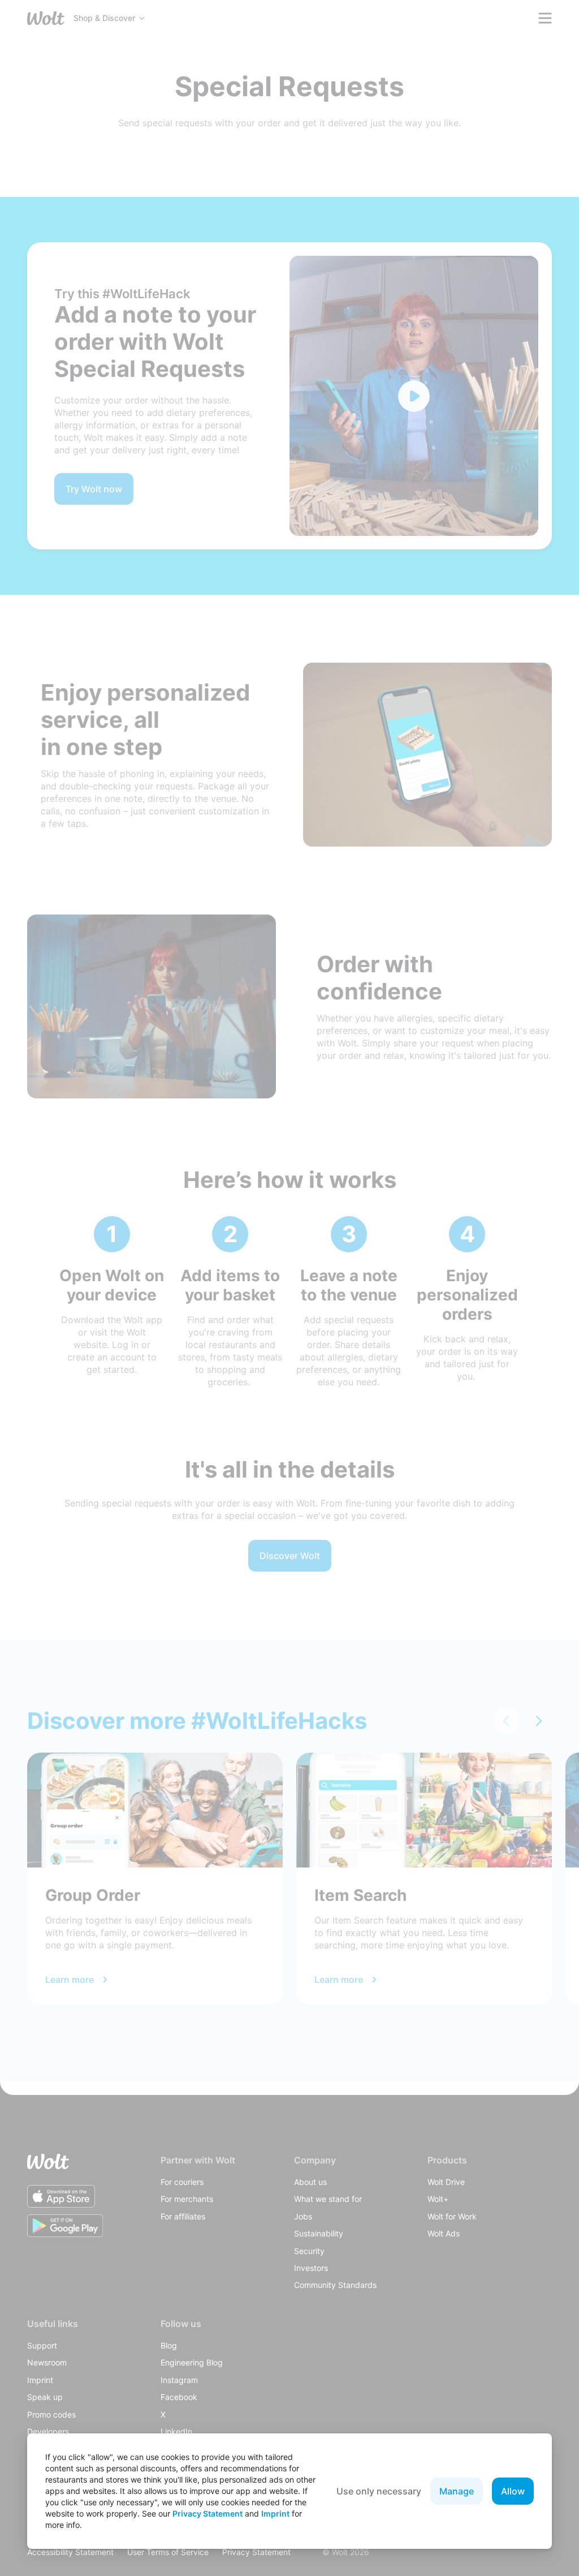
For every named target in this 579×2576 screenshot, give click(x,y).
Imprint (275, 2513)
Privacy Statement (208, 2513)
